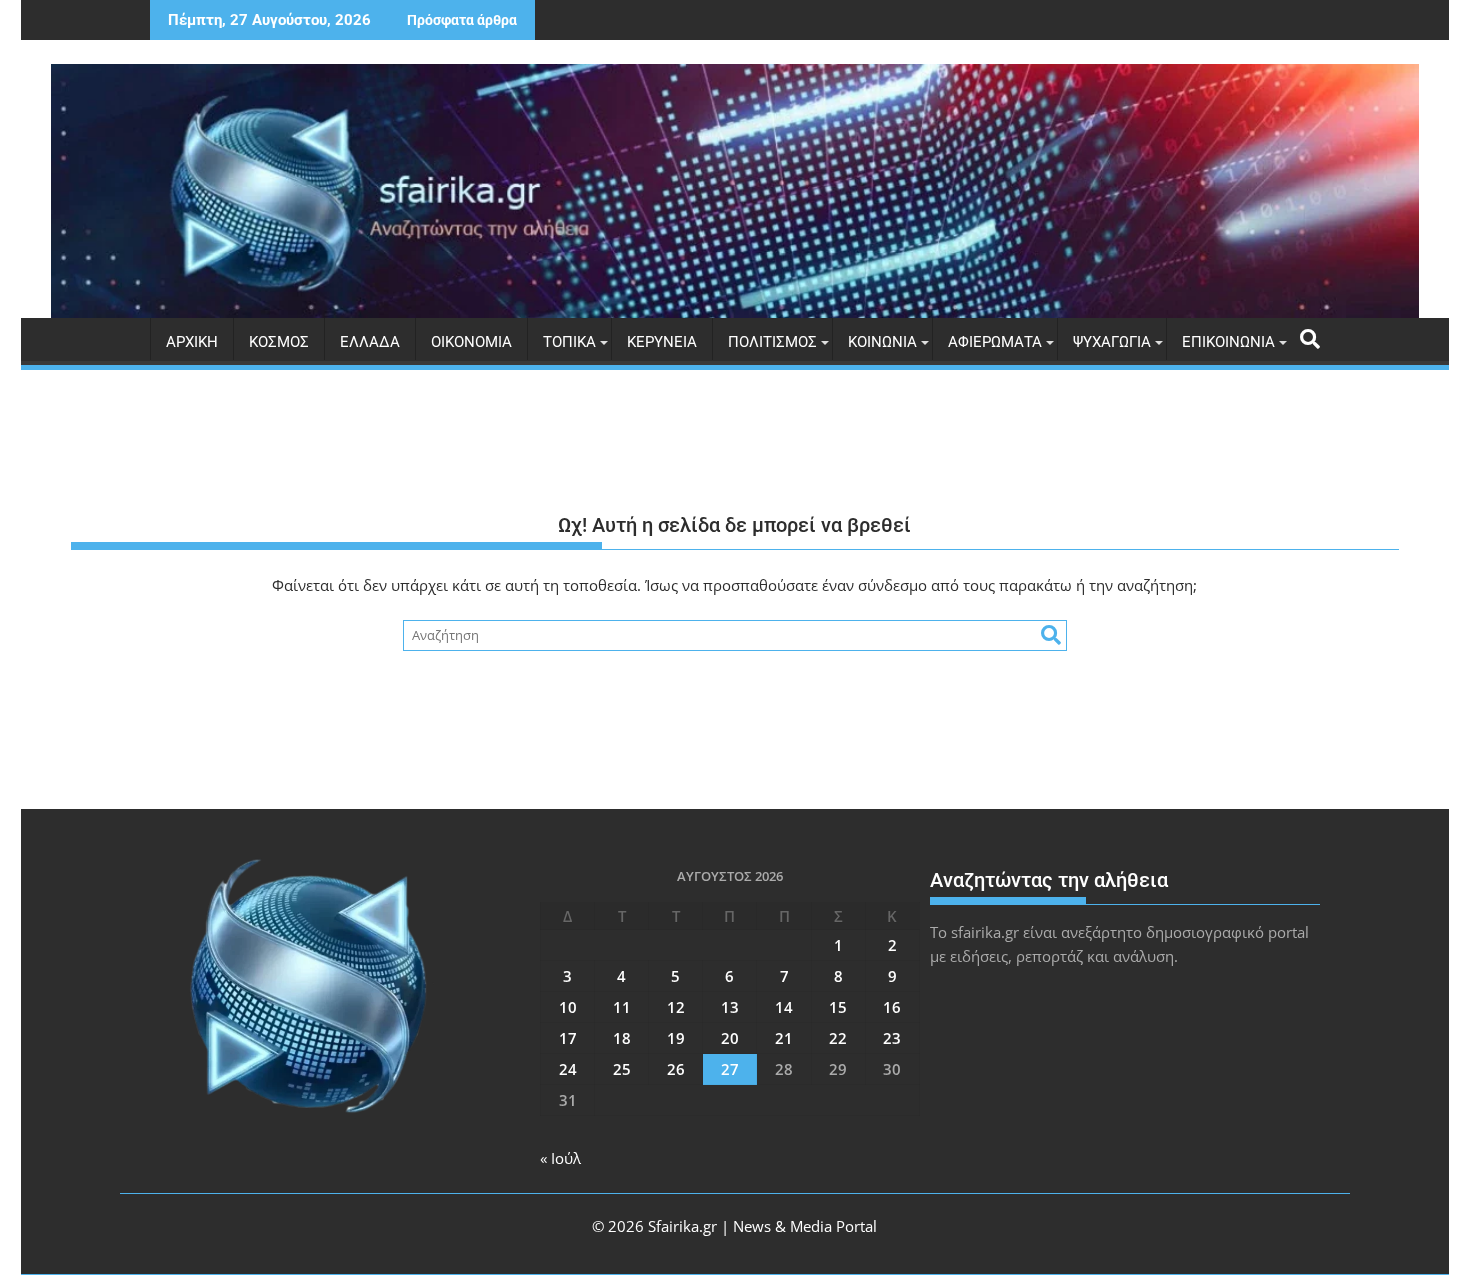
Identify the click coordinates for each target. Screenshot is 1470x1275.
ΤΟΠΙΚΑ (569, 342)
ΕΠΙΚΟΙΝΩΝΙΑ (1228, 342)
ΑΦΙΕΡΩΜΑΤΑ (995, 342)
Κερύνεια (662, 342)
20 (730, 1038)
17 (568, 1038)
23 (892, 1038)
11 (622, 1007)
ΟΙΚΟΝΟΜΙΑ (471, 342)
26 (676, 1069)
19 (676, 1038)
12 (676, 1007)
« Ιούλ (560, 1158)
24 (568, 1069)
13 (730, 1007)
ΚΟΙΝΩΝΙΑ (882, 342)
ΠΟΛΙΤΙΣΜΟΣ (772, 342)
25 (622, 1069)
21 (784, 1038)
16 (892, 1007)
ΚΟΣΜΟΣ (279, 342)
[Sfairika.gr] (735, 191)
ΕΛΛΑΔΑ (370, 342)
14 (784, 1007)
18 (622, 1038)
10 (568, 1007)
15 (838, 1007)
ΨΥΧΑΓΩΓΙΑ (1112, 342)
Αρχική (192, 342)
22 (838, 1038)
